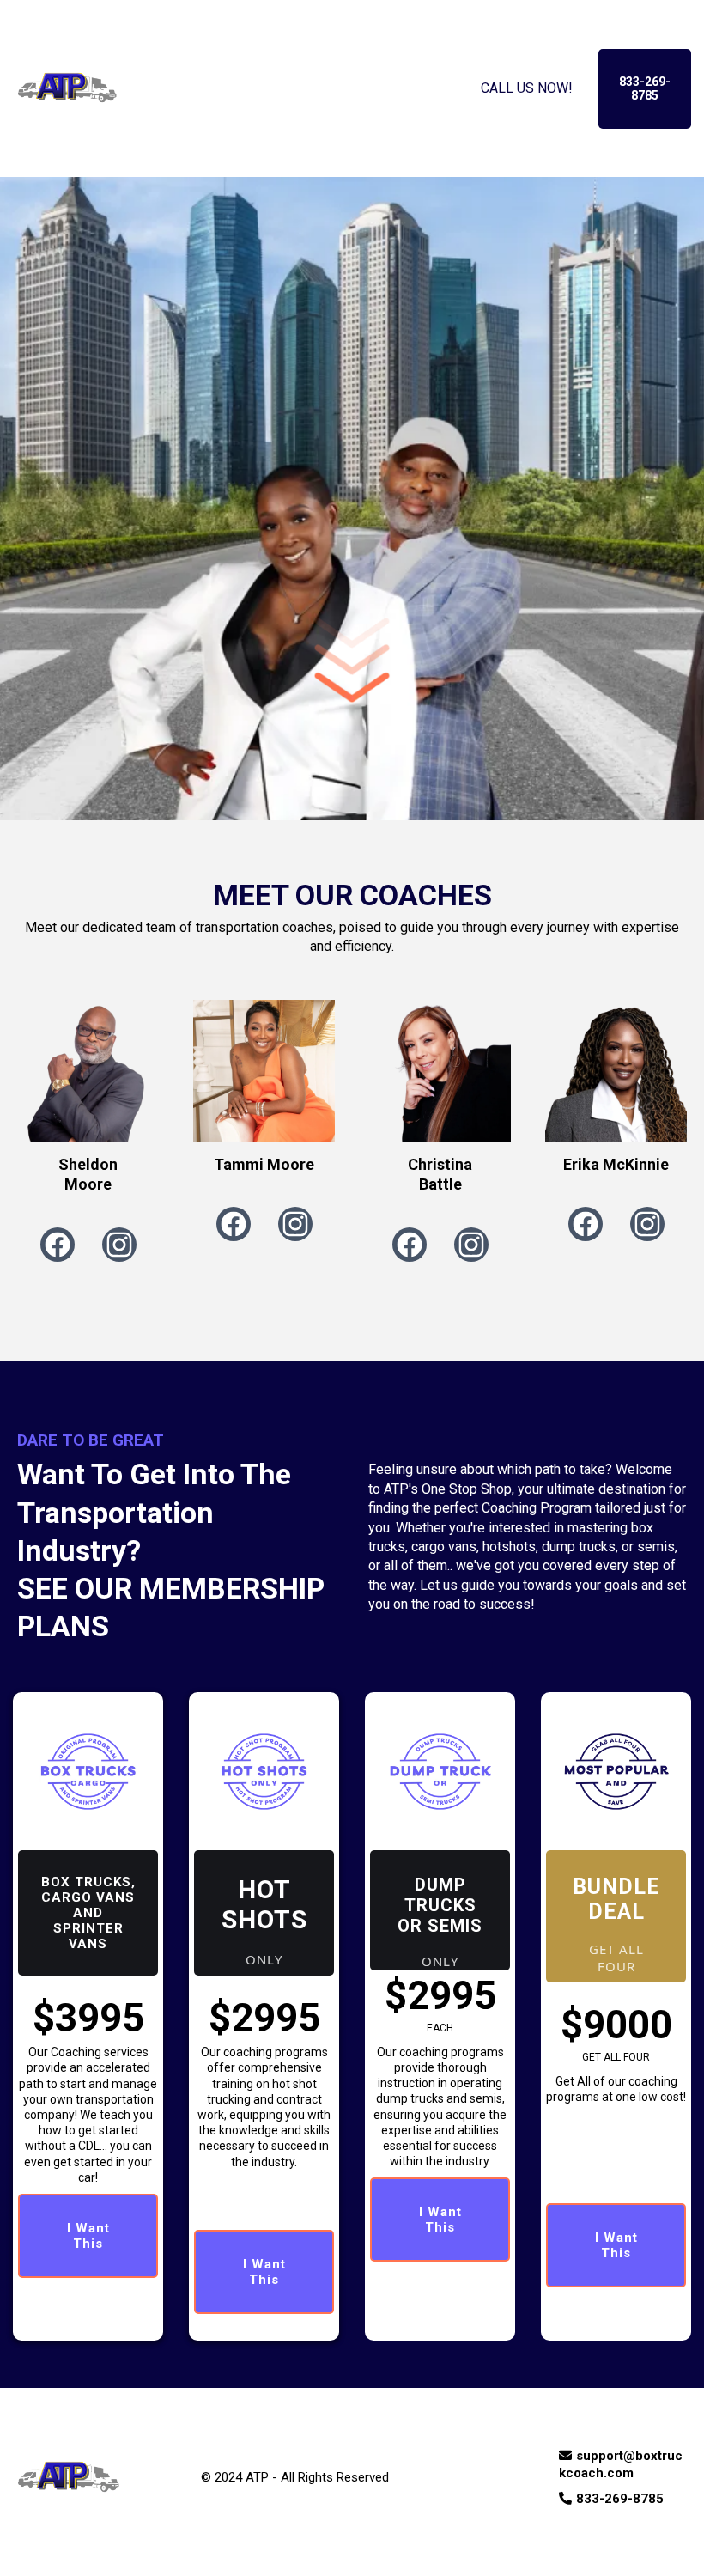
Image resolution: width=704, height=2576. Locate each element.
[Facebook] (58, 1245)
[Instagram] (119, 1245)
